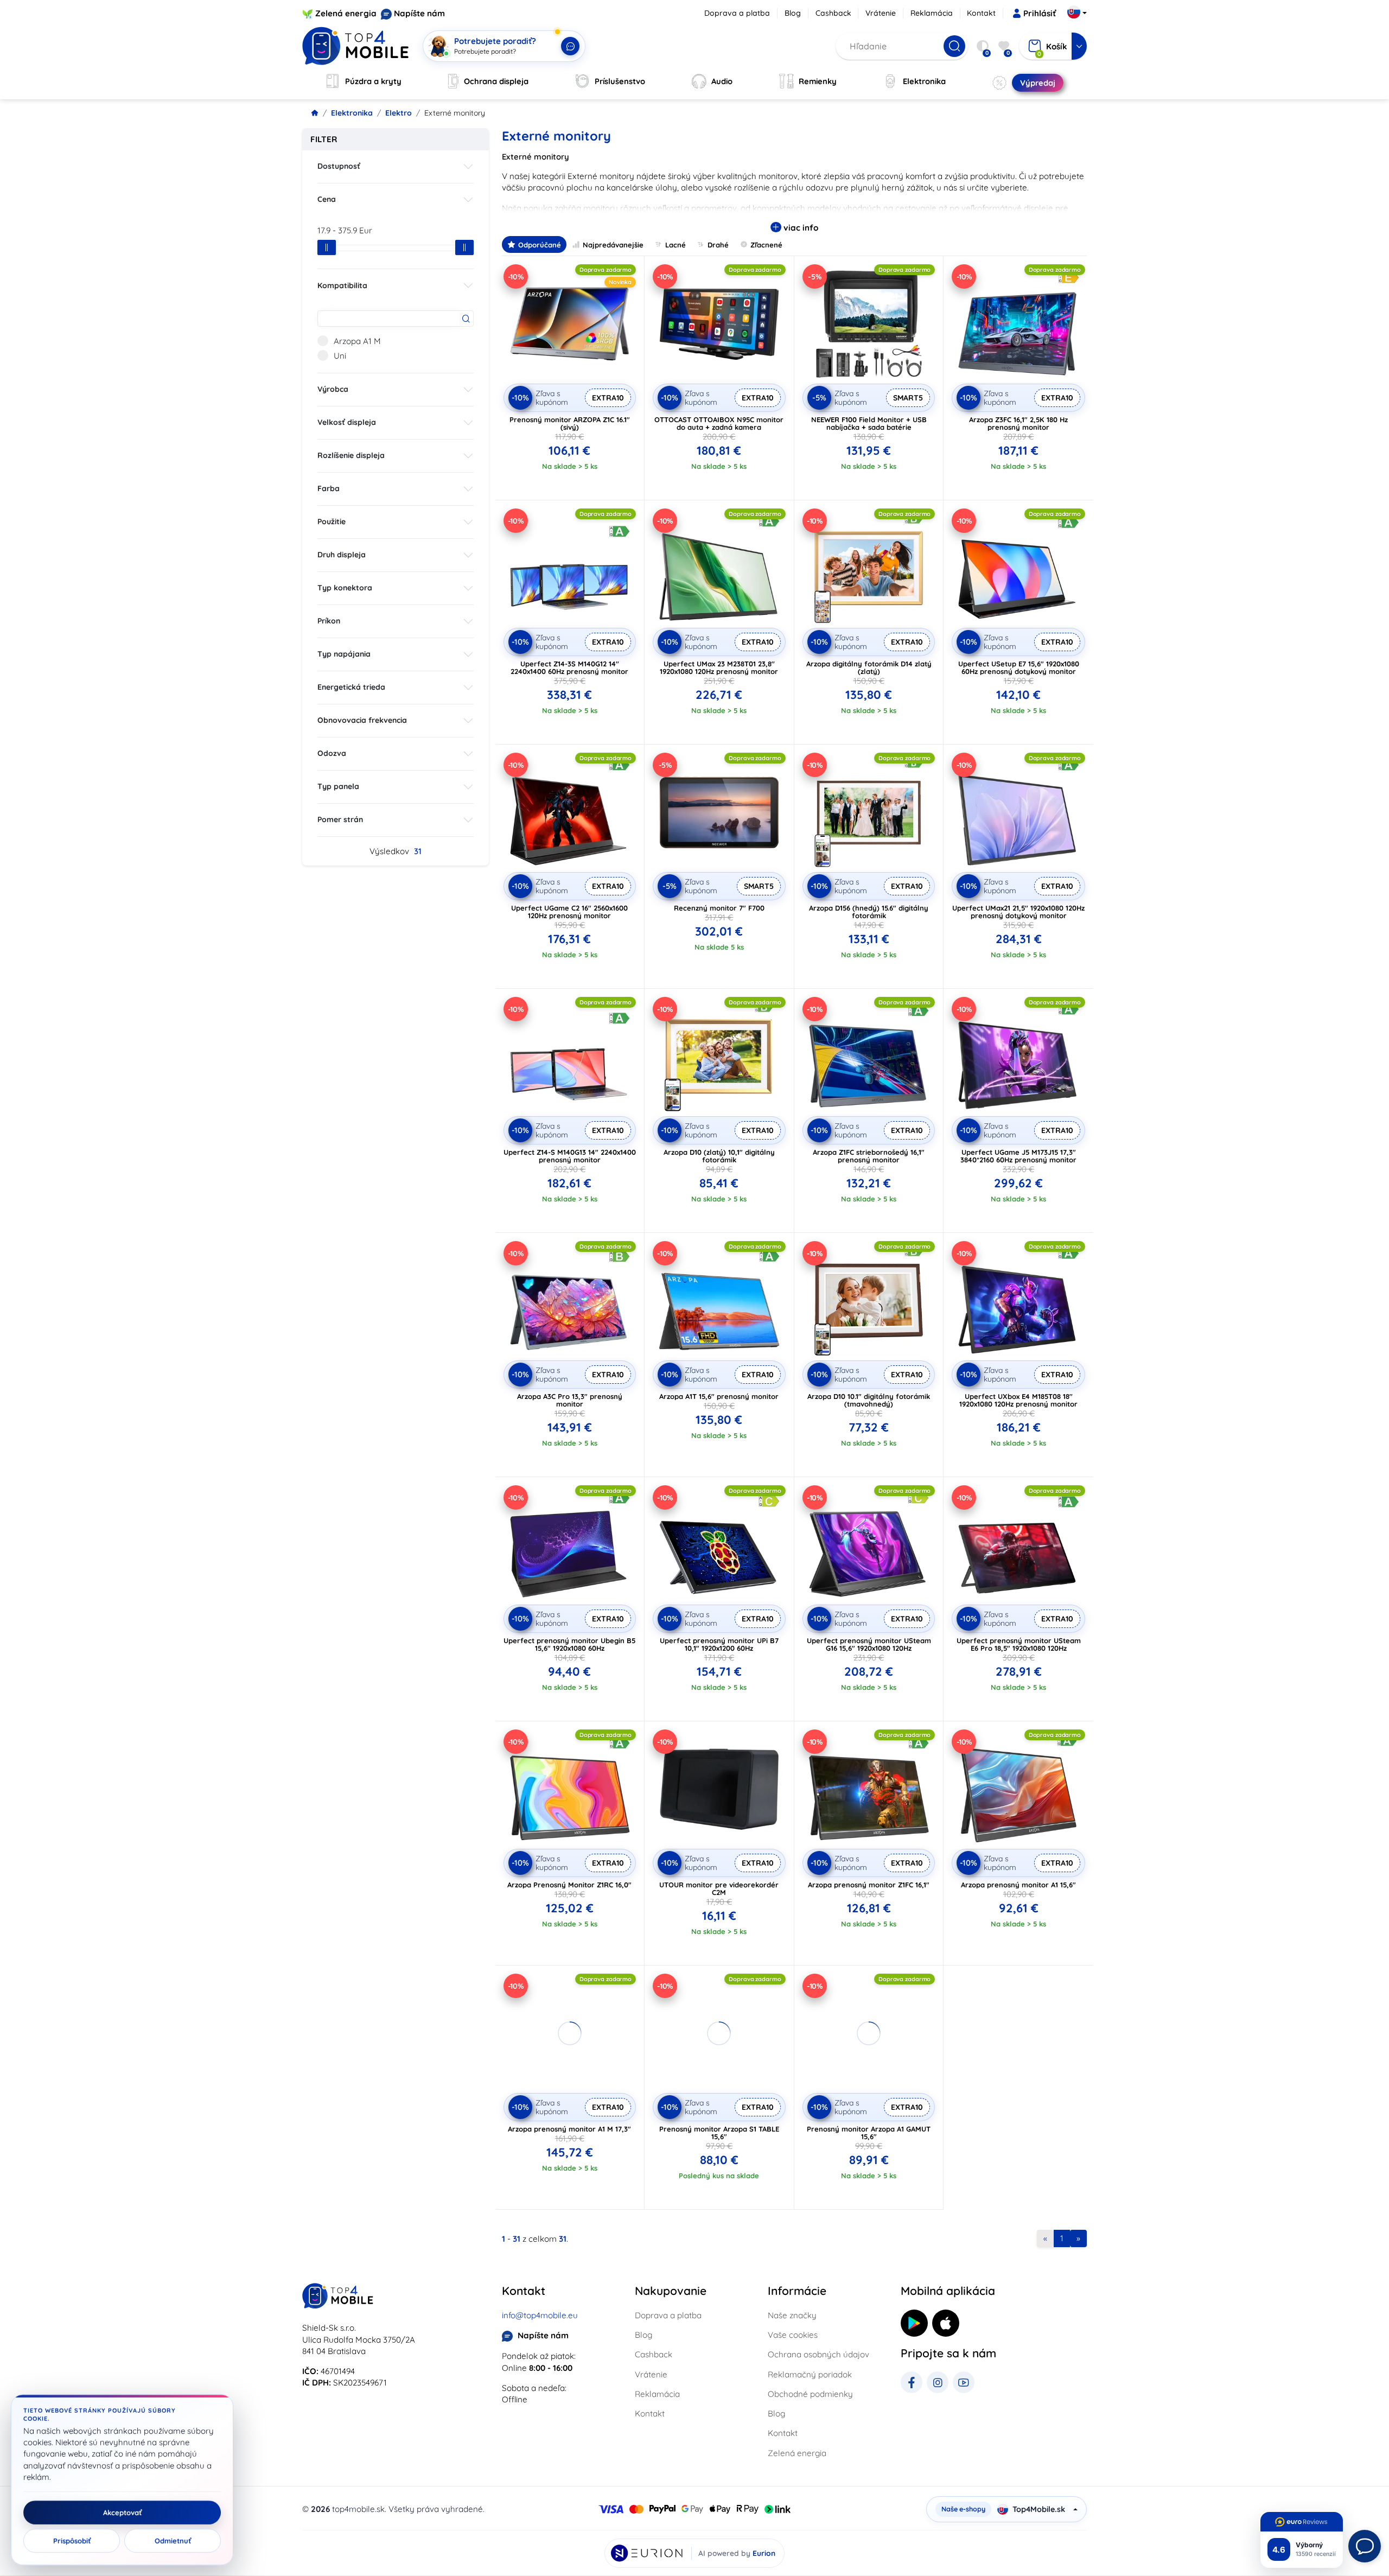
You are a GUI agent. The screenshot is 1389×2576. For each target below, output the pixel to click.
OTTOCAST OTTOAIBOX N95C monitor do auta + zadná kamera (719, 423)
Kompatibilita (342, 285)
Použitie (332, 521)
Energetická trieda (351, 687)
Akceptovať (122, 2513)
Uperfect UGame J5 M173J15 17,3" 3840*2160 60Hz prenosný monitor (1018, 1156)
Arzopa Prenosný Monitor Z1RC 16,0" (569, 1885)
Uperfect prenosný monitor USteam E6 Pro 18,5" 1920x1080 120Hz (1019, 1644)
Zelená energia (346, 13)
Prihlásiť (1040, 13)
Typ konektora (345, 588)
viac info (800, 228)
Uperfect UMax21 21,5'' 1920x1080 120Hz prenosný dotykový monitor (1018, 912)
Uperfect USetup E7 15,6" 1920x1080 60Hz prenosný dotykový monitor (1019, 667)
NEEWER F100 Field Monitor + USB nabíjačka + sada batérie (869, 423)
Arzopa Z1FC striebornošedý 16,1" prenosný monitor (869, 1156)
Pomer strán (340, 819)
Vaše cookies (793, 2335)
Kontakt (981, 13)
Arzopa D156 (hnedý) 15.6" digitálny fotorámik (869, 912)
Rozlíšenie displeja (351, 455)
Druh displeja (342, 555)
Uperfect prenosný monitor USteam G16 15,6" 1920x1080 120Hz (869, 1644)
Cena (327, 199)
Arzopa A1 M (357, 341)
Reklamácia (932, 13)
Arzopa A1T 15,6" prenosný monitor (719, 1396)
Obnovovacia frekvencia (362, 720)
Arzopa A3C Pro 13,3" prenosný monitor (570, 1400)
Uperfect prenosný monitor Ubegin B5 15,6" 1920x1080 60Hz (569, 1644)
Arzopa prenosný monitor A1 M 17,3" (569, 2129)
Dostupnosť (339, 166)
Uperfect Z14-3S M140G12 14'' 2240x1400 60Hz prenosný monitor (569, 667)
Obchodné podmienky (810, 2394)
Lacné (676, 245)
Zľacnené (766, 245)
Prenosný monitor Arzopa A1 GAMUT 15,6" (869, 2133)
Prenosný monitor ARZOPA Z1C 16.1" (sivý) (570, 423)
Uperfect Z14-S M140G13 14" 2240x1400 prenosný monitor (570, 1156)
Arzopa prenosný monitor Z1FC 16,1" (869, 1885)
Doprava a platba (737, 13)
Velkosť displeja (347, 422)
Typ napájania (344, 654)
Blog (793, 13)
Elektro (399, 113)
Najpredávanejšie (613, 245)
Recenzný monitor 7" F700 (719, 908)
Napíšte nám (419, 13)
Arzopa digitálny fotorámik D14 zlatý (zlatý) (869, 667)
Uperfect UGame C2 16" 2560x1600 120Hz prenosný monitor (569, 912)
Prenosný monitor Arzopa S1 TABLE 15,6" (719, 2133)
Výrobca (333, 389)
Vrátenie (881, 13)
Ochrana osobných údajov (818, 2354)
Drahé (718, 245)
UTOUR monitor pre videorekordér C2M (719, 1888)
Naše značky (792, 2315)
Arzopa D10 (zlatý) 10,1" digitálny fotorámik (719, 1156)
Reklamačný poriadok (810, 2374)
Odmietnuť (173, 2541)
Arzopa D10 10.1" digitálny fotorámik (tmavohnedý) (869, 1400)
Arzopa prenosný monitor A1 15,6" (1018, 1885)
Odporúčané (540, 245)
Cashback (833, 13)
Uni (340, 356)
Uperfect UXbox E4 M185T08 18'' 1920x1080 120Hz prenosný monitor (1018, 1400)
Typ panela (338, 786)
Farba (329, 488)
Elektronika (352, 113)
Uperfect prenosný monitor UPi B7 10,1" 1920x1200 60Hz (719, 1644)
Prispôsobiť (72, 2541)
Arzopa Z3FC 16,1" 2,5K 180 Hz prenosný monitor (1018, 423)
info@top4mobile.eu (540, 2315)
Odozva (332, 753)
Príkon (329, 621)
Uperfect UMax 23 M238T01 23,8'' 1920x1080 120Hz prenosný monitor (719, 667)
